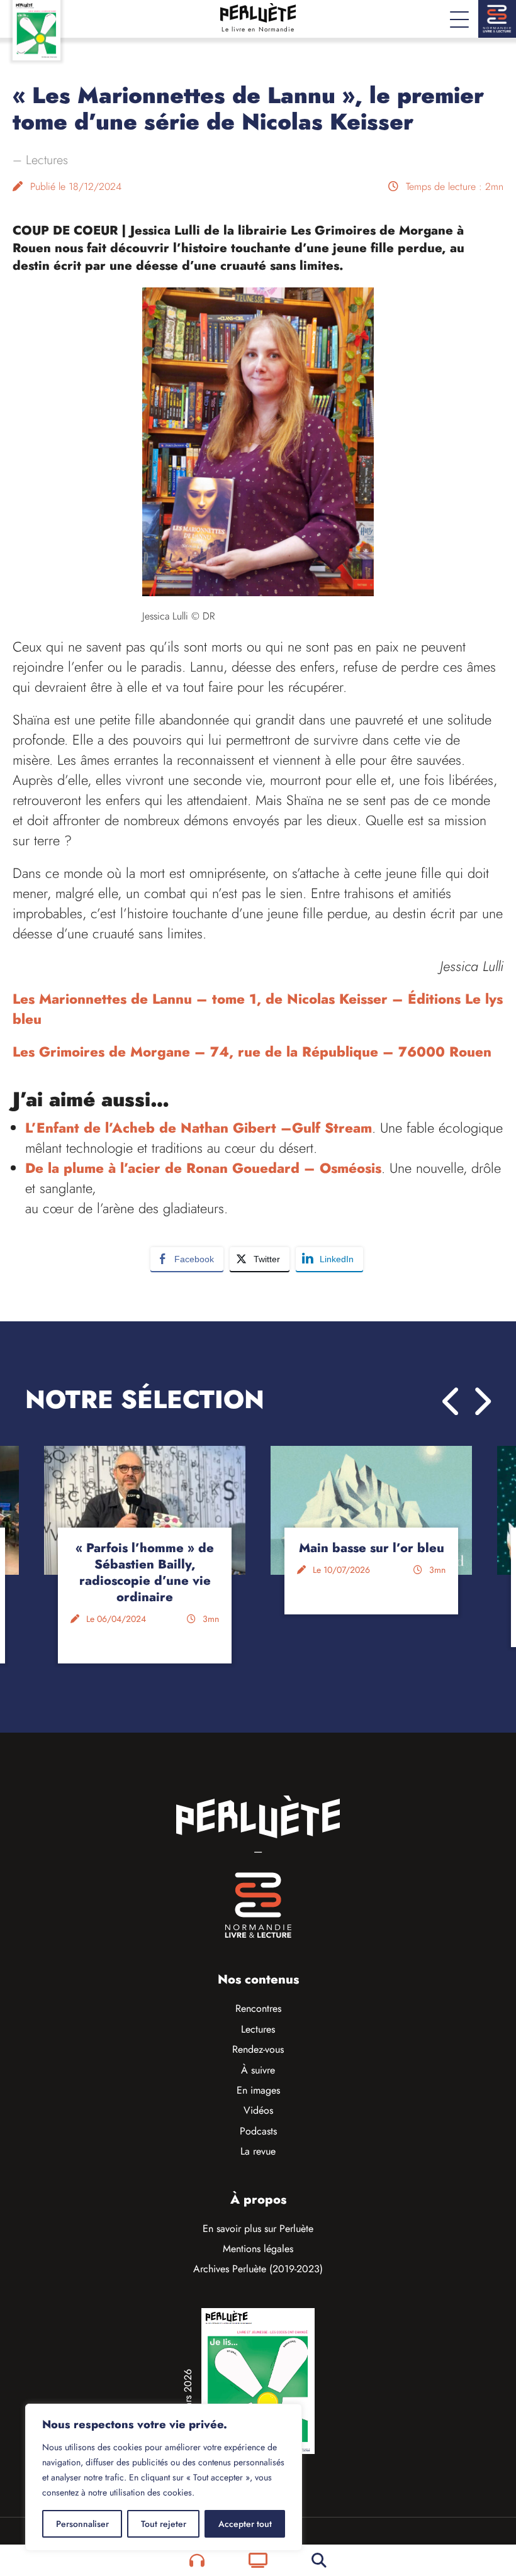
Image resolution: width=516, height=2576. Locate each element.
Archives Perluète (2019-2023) (258, 2269)
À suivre (258, 2070)
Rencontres (258, 2008)
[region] (164, 2477)
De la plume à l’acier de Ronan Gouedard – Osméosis (203, 1168)
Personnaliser (82, 2524)
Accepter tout (245, 2524)
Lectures (47, 160)
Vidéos (258, 2110)
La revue (258, 2151)
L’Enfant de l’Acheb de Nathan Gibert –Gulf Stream (199, 1128)
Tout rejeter (164, 2524)
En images (258, 2090)
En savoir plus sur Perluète (258, 2229)
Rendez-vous (258, 2049)
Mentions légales (258, 2249)
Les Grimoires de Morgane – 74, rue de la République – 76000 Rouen (252, 1052)
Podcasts (258, 2131)
